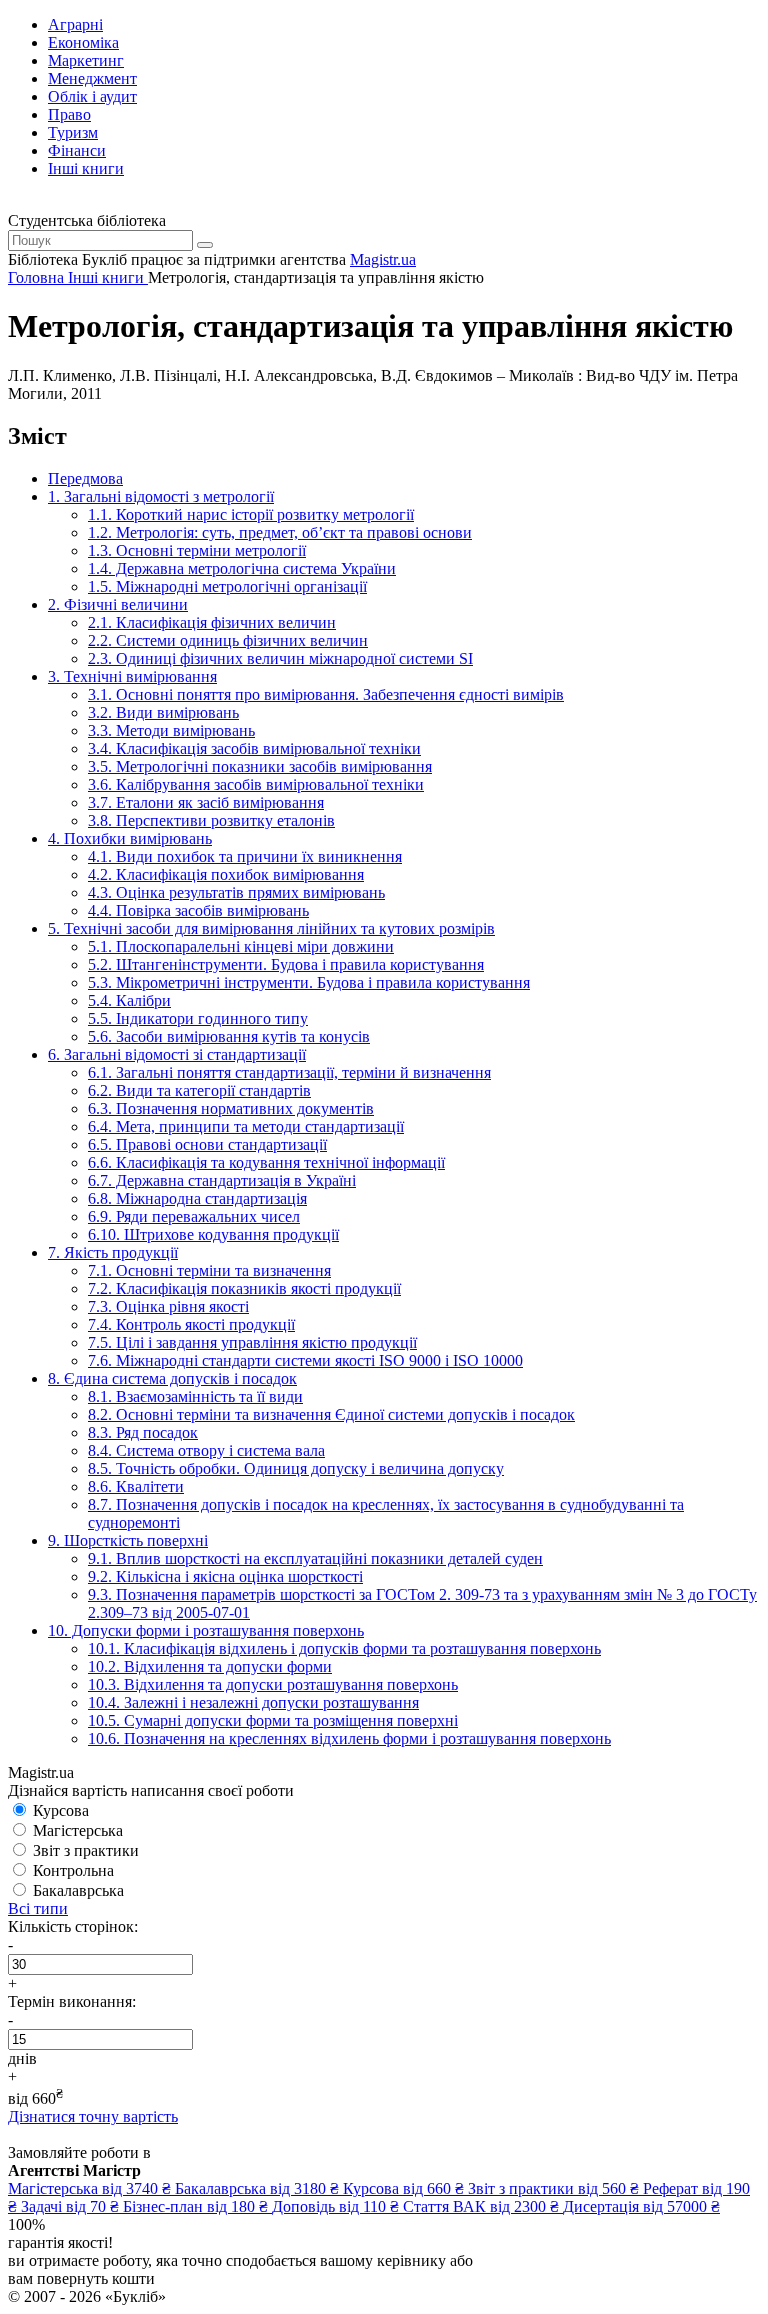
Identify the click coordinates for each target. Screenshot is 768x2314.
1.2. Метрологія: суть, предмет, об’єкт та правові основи (280, 532)
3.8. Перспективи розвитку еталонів (211, 820)
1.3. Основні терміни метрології (197, 550)
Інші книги (86, 168)
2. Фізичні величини (118, 604)
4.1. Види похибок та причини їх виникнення (245, 856)
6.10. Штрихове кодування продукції (213, 1234)
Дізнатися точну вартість (93, 2116)
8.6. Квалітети (136, 1486)
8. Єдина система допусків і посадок (172, 1378)
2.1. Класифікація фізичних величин (212, 622)
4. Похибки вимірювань (130, 838)
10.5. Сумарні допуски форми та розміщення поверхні (273, 1720)
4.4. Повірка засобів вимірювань (198, 910)
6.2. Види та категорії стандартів (199, 1090)
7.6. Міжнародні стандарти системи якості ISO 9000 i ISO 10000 (305, 1360)
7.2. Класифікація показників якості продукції (244, 1288)
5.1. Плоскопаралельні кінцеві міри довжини (241, 946)
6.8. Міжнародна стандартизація (197, 1198)
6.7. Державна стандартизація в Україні (222, 1180)
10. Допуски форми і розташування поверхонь (206, 1630)
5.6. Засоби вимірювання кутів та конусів (229, 1036)
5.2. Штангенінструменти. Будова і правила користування (286, 964)
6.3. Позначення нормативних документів (231, 1108)
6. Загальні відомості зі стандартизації (177, 1054)
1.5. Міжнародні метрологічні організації (227, 586)
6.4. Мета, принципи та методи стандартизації (246, 1126)
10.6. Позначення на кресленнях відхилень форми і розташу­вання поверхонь (349, 1738)
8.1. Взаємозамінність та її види (195, 1396)
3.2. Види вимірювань (163, 712)
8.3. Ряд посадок (143, 1432)
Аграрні (75, 24)
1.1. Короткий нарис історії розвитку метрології (251, 514)
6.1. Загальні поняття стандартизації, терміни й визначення (289, 1072)
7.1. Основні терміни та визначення (209, 1270)
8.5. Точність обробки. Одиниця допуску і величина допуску (296, 1468)
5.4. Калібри (129, 1000)
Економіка (83, 42)
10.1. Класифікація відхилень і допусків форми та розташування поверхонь (344, 1648)
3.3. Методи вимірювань (171, 730)
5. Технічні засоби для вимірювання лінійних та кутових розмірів (271, 928)
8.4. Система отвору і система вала (206, 1450)
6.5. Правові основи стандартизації (207, 1144)
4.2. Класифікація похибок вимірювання (226, 874)
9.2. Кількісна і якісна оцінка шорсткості (225, 1576)
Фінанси (77, 150)
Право (69, 114)
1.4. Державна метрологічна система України (242, 568)
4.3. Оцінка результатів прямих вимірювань (236, 892)
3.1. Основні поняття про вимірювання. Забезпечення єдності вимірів (326, 694)
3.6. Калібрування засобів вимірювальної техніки (256, 784)
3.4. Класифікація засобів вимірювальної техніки (254, 748)
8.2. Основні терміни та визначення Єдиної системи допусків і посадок (331, 1414)
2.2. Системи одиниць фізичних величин (228, 640)
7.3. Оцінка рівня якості (168, 1306)
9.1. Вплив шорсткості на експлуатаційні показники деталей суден (315, 1558)
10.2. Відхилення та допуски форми (210, 1666)
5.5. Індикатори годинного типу (198, 1018)
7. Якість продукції (113, 1252)
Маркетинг (86, 60)
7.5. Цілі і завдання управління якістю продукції (252, 1342)
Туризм (73, 132)
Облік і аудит (92, 96)
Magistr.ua (383, 259)
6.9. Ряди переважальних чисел (194, 1216)
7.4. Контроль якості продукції (191, 1324)
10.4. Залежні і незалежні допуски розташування (253, 1702)
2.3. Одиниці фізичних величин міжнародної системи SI (280, 658)
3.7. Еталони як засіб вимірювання (206, 802)
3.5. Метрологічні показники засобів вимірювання (260, 766)
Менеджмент (92, 78)
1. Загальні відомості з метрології (161, 496)
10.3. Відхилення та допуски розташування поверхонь (273, 1684)
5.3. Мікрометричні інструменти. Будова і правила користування (309, 982)
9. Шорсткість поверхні (128, 1540)
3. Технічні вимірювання (132, 676)
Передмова (85, 478)
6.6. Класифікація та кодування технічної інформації (266, 1162)
